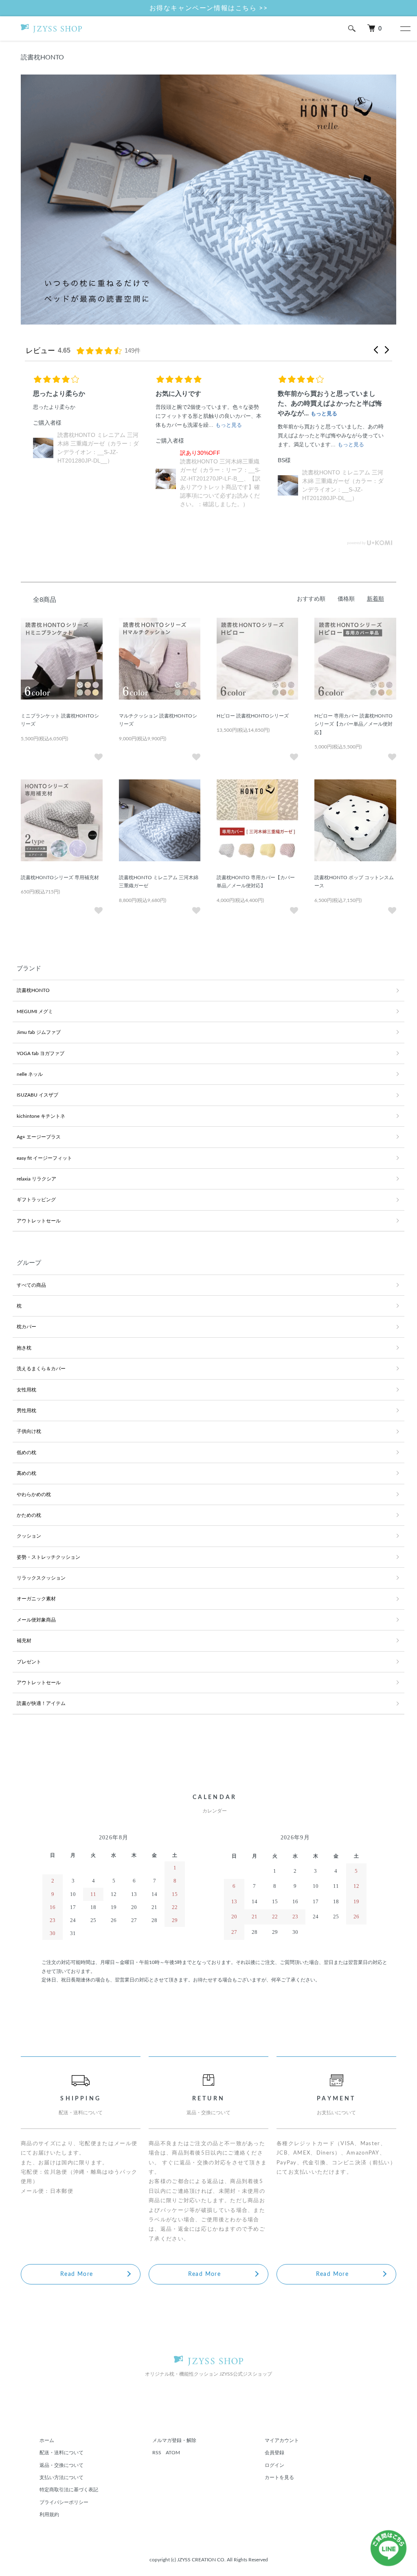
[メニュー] (405, 29)
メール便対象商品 (36, 1620)
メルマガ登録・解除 (174, 2440)
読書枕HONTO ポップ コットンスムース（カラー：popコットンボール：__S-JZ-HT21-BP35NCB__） (343, 466)
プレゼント (29, 1662)
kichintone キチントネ (41, 1116)
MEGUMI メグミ (35, 1012)
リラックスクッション (41, 1578)
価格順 (346, 599)
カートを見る (279, 2477)
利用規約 (49, 2515)
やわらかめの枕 (34, 1494)
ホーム (47, 2440)
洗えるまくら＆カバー (41, 1369)
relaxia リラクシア (36, 1179)
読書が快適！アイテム (41, 1703)
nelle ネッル (30, 1074)
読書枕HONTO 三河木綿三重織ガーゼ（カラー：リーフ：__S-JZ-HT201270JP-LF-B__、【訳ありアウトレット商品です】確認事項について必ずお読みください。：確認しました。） (98, 478)
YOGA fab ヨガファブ (41, 1053)
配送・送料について (61, 2453)
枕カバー (26, 1327)
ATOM (173, 2453)
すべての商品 (31, 1285)
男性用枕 (26, 1411)
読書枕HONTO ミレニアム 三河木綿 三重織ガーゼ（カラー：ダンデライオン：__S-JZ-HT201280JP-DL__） (221, 485)
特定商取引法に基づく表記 (69, 2490)
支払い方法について (61, 2477)
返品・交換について (61, 2465)
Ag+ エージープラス (39, 1137)
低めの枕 (26, 1453)
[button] (376, 350)
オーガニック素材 (36, 1599)
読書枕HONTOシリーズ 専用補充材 (60, 878)
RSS (157, 2453)
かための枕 (29, 1515)
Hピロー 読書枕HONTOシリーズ (253, 716)
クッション (29, 1536)
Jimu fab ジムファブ (39, 1032)
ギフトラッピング (36, 1200)
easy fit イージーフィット (44, 1158)
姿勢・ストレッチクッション (48, 1557)
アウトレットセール (39, 1221)
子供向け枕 (29, 1431)
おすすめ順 (311, 599)
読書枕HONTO (33, 990)
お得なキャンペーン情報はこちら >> (209, 8)
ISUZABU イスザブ (37, 1095)
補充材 (24, 1641)
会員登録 (274, 2453)
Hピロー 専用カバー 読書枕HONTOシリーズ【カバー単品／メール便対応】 (353, 724)
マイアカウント (282, 2440)
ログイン (274, 2465)
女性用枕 (26, 1390)
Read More (77, 2274)
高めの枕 (26, 1473)
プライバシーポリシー (64, 2502)
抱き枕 (24, 1348)
